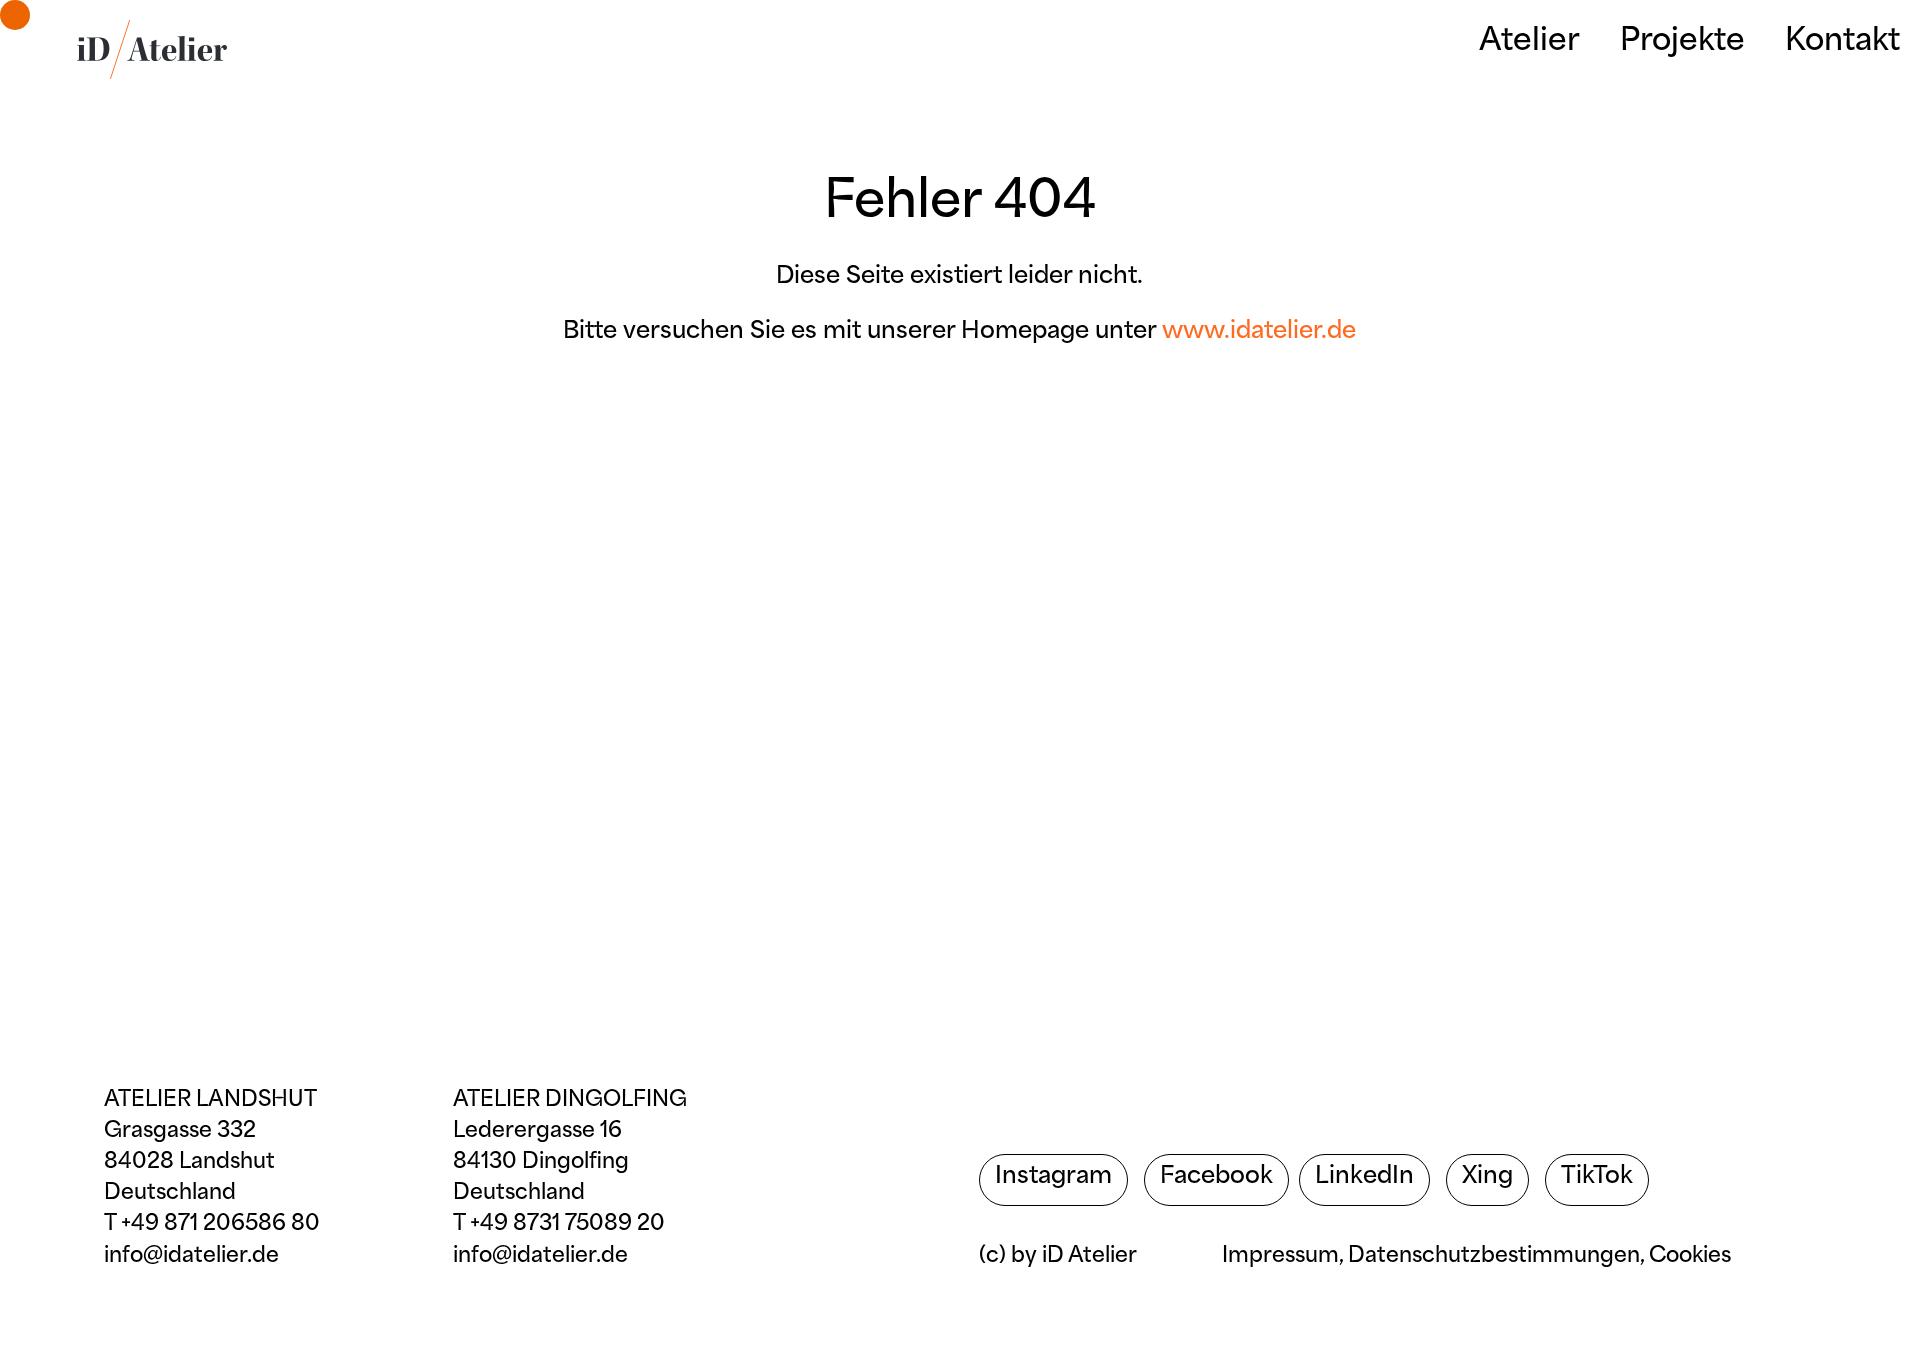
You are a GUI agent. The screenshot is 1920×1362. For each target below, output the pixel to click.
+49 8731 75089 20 (567, 1224)
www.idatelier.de (1259, 332)
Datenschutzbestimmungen (1494, 1256)
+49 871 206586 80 (220, 1224)
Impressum (1280, 1256)
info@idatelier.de (191, 1256)
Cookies (1690, 1256)
